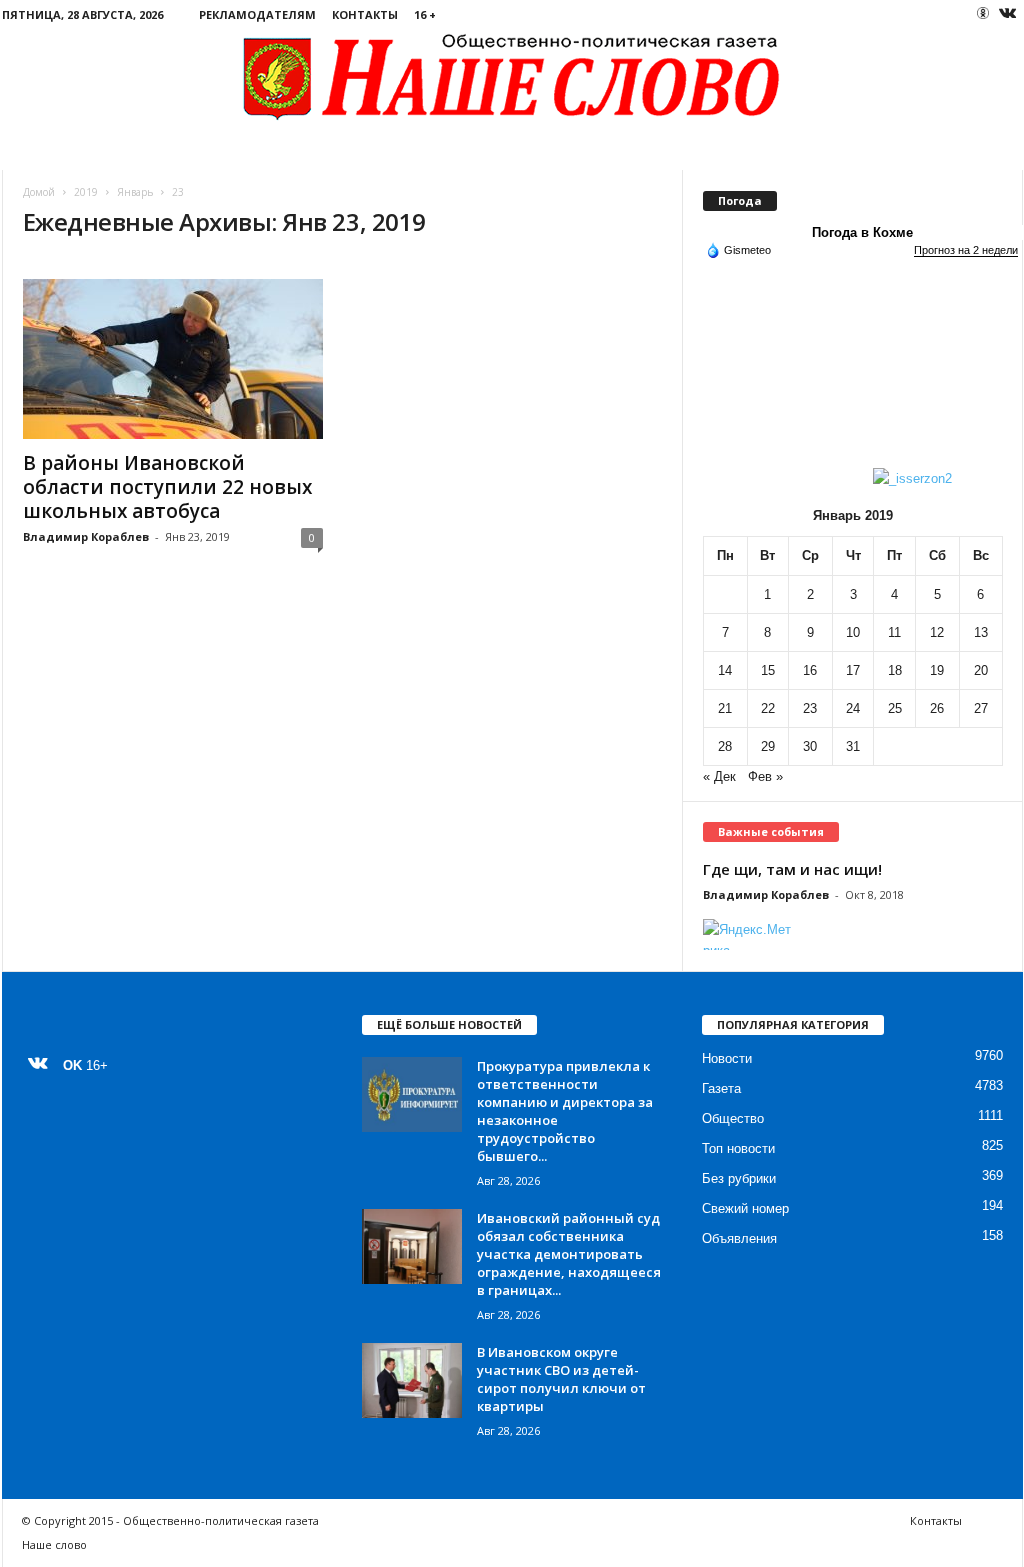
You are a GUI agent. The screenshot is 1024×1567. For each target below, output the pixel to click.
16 (810, 670)
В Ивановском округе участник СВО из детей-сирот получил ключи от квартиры (561, 1379)
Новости (727, 1058)
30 (810, 746)
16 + (425, 14)
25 (895, 708)
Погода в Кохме (862, 232)
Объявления (739, 1238)
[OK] (983, 13)
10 (853, 632)
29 (768, 746)
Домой (39, 192)
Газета (721, 1088)
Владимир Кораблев (86, 536)
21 (725, 708)
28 (725, 746)
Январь (135, 192)
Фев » (765, 776)
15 (768, 670)
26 (937, 708)
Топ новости (738, 1148)
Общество (733, 1118)
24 (853, 708)
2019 (86, 192)
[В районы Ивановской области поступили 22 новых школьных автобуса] (173, 359)
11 (894, 632)
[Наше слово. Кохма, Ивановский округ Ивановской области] (512, 75)
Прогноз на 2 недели (966, 250)
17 (853, 670)
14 (725, 670)
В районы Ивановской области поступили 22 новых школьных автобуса (167, 487)
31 (853, 746)
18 (895, 670)
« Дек (719, 776)
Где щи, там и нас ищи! (792, 869)
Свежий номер (745, 1208)
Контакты (365, 14)
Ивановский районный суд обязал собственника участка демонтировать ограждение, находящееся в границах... (569, 1254)
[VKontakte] (1008, 14)
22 (768, 708)
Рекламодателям (257, 14)
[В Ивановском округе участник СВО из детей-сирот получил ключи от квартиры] (412, 1380)
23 (810, 708)
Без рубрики (739, 1178)
